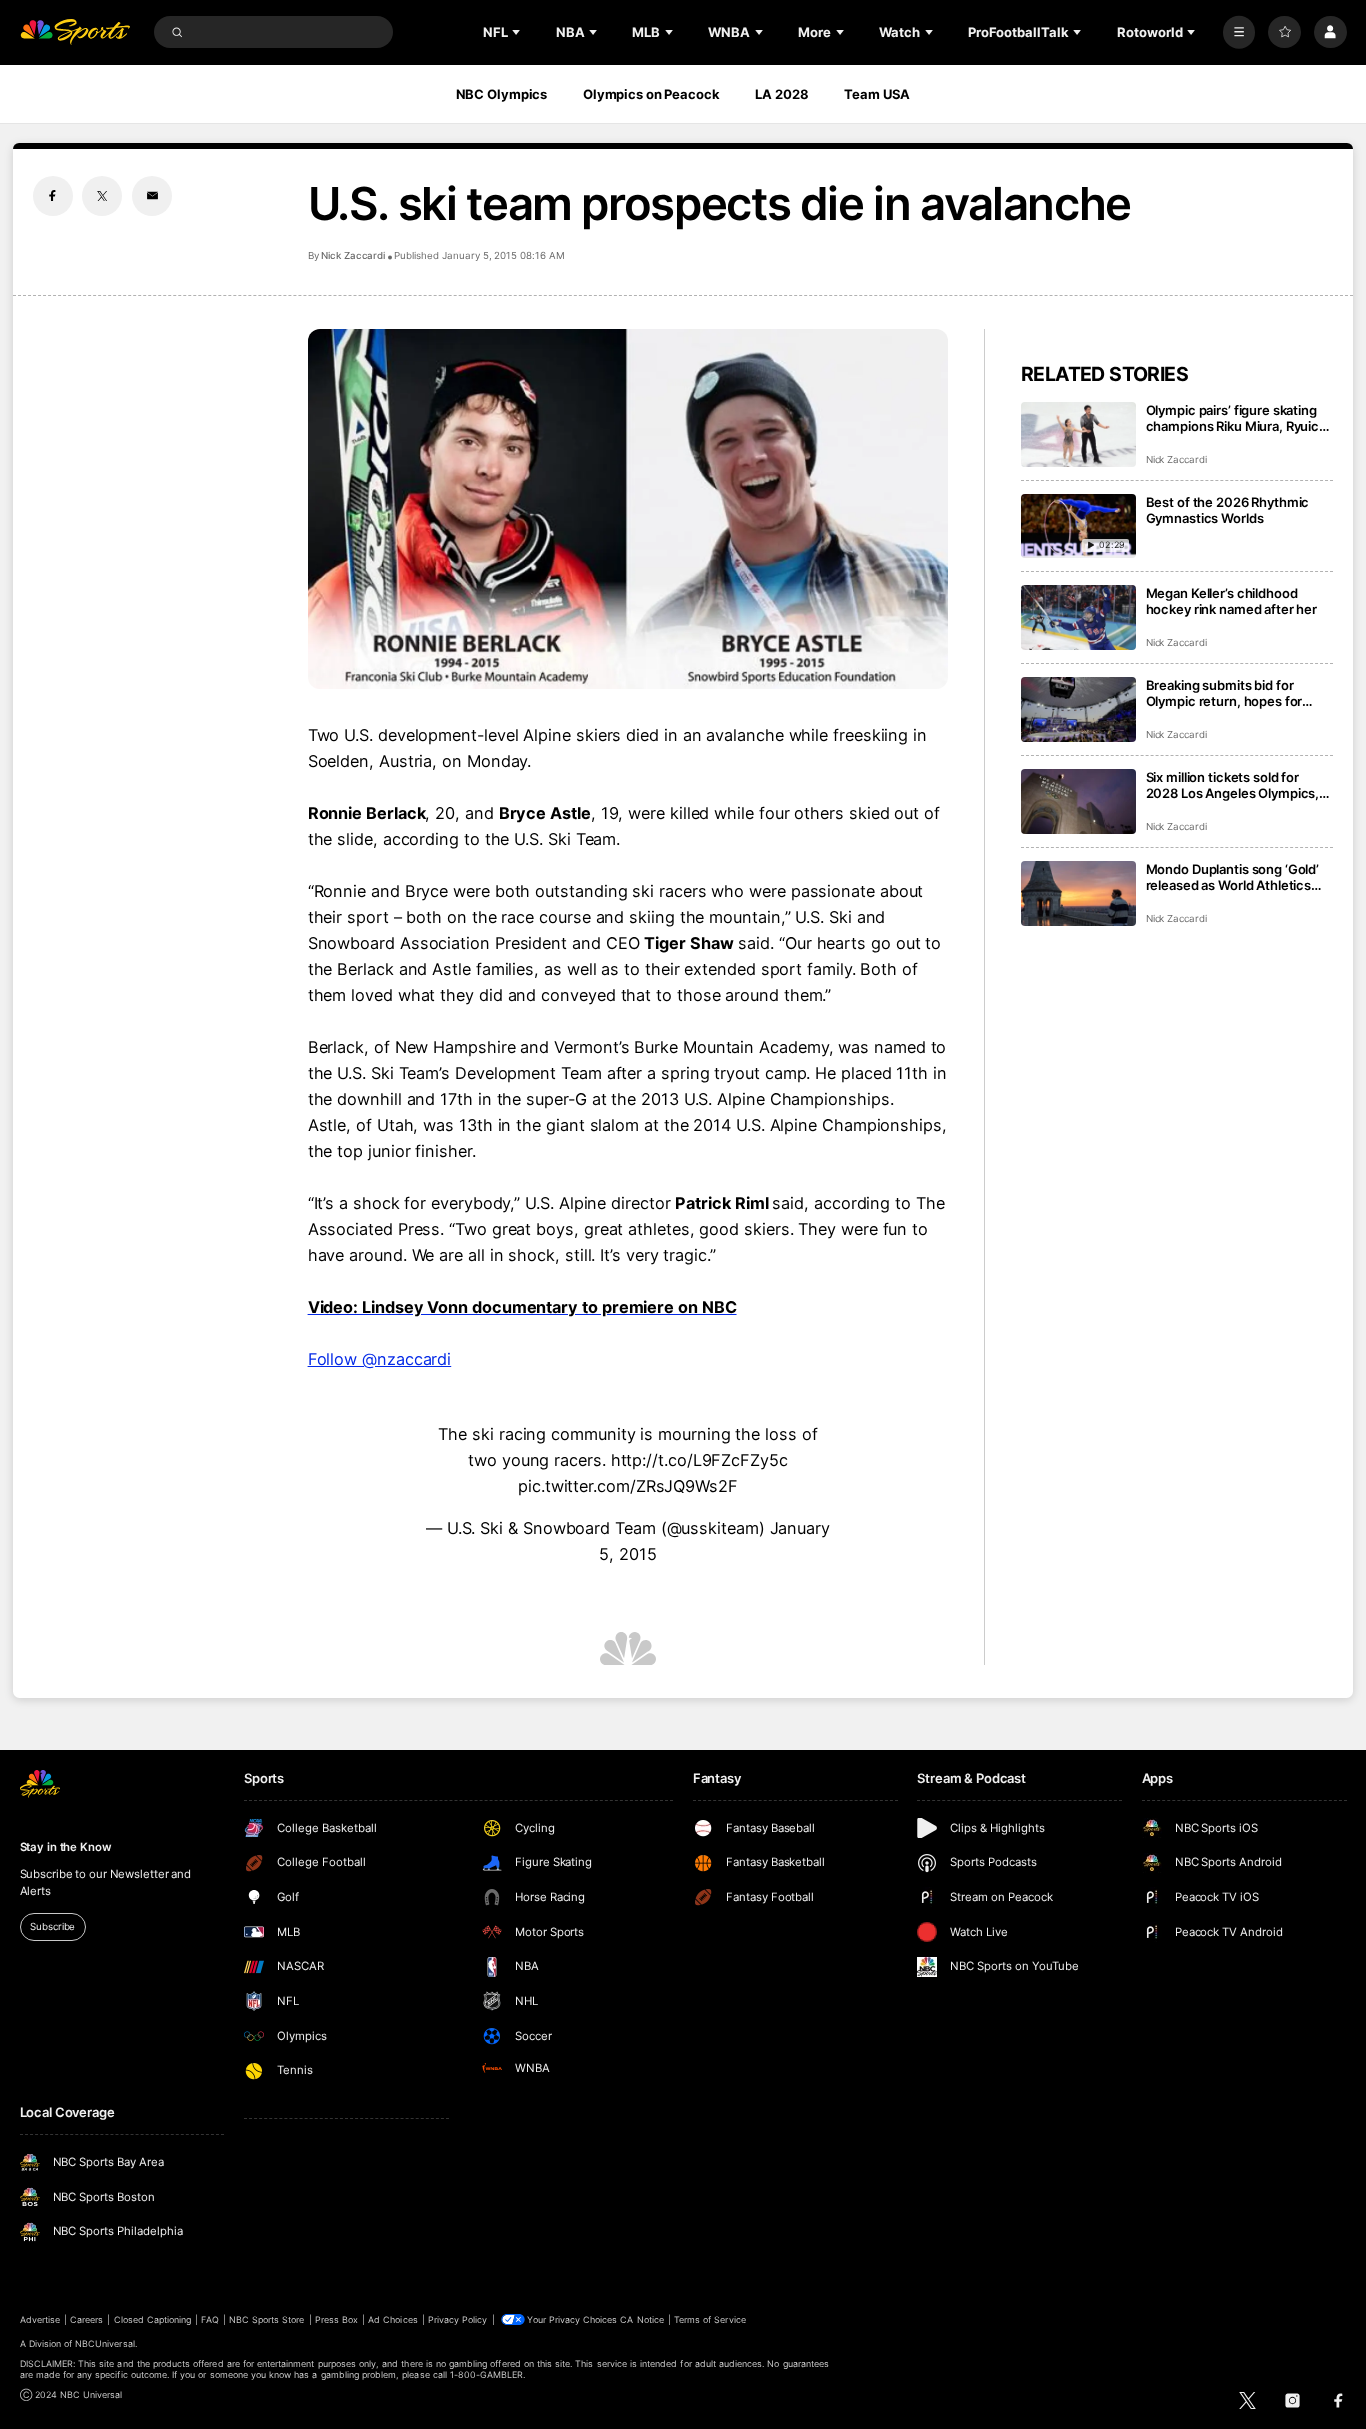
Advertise (40, 2319)
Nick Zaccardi (353, 255)
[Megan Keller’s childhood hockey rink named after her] (1078, 617)
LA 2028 (781, 94)
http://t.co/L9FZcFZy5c (699, 1460)
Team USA (877, 94)
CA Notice (641, 2319)
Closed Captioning (153, 2319)
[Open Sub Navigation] (518, 32)
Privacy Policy (458, 2319)
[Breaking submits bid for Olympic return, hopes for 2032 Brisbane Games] (1078, 709)
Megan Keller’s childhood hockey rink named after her (1232, 601)
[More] (1239, 32)
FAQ (209, 2319)
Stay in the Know (66, 1847)
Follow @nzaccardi (380, 1359)
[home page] (75, 32)
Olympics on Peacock (651, 94)
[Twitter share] (102, 196)
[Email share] (152, 196)
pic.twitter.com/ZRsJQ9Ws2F (628, 1486)
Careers (86, 2319)
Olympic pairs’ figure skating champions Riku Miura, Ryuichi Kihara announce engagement (1238, 418)
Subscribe (52, 1926)
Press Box (336, 2319)
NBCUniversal (105, 2343)
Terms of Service (710, 2319)
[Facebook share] (53, 196)
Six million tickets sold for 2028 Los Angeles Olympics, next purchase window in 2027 (1233, 785)
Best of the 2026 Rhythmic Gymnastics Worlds (1228, 510)
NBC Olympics (502, 94)
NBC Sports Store (267, 2319)
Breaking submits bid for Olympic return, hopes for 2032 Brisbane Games (1224, 693)
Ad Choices (392, 2319)
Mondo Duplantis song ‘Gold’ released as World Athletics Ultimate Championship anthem (1233, 877)
